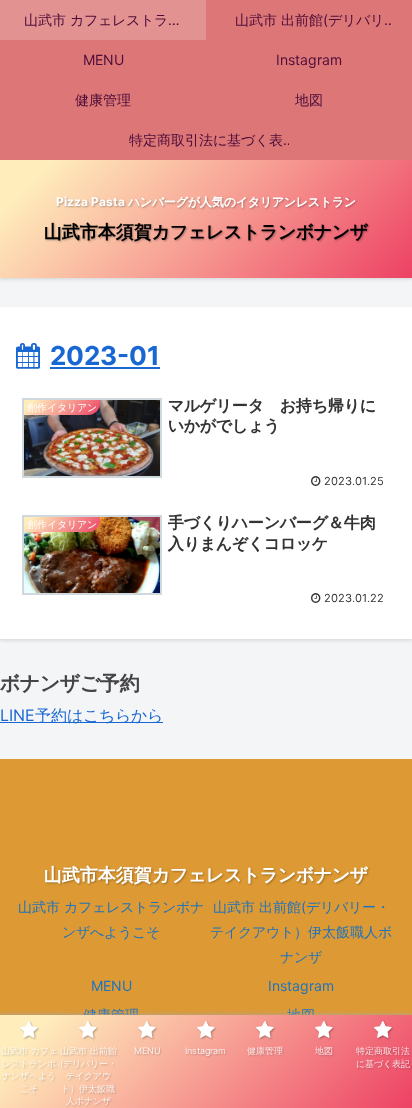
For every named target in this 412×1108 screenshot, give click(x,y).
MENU (111, 985)
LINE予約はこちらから (81, 715)
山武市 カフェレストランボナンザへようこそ (111, 919)
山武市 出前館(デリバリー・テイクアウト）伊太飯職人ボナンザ (301, 931)
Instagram (301, 985)
